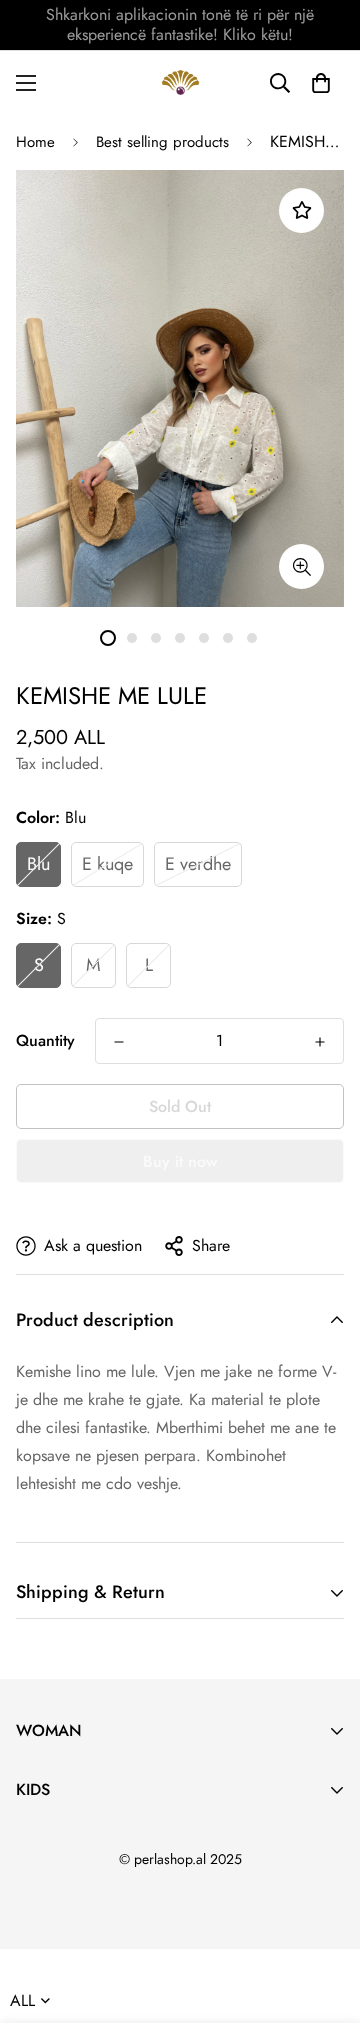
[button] (321, 83)
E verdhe (198, 864)
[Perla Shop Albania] (180, 82)
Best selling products (162, 142)
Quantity (45, 1040)
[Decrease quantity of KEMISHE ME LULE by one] (119, 1042)
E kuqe (107, 864)
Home (35, 142)
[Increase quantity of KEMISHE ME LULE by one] (320, 1042)
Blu (38, 864)
